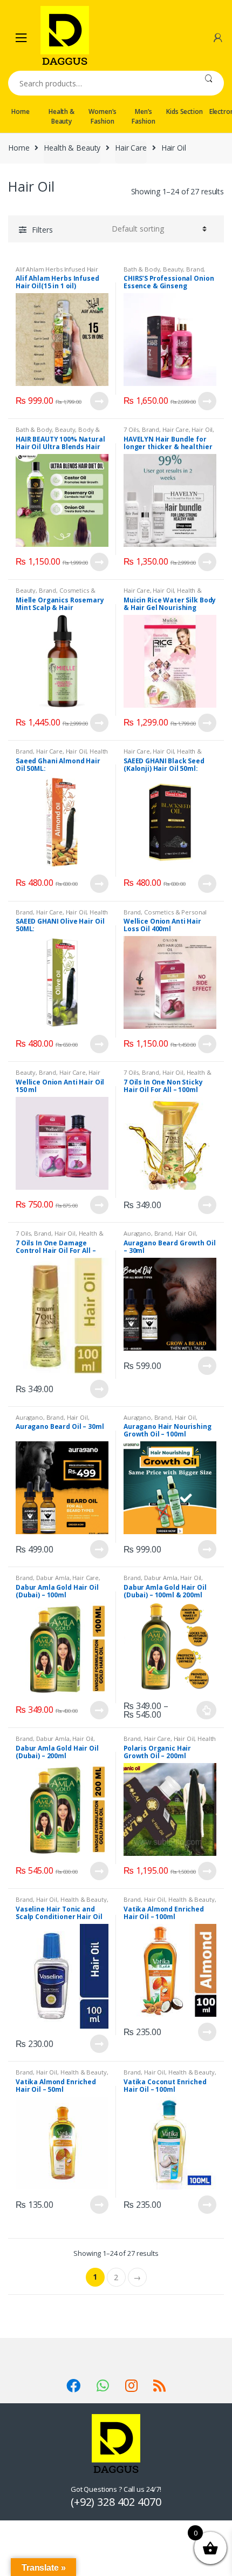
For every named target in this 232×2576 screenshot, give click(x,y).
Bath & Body (142, 269)
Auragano (137, 1233)
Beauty (173, 269)
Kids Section (184, 111)
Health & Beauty (62, 116)
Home (20, 111)
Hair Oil (202, 429)
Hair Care (131, 148)
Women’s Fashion (102, 116)
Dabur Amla (53, 1578)
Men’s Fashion (143, 116)
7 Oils (131, 429)
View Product (99, 401)
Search (209, 83)
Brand (195, 269)
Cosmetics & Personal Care (55, 594)
